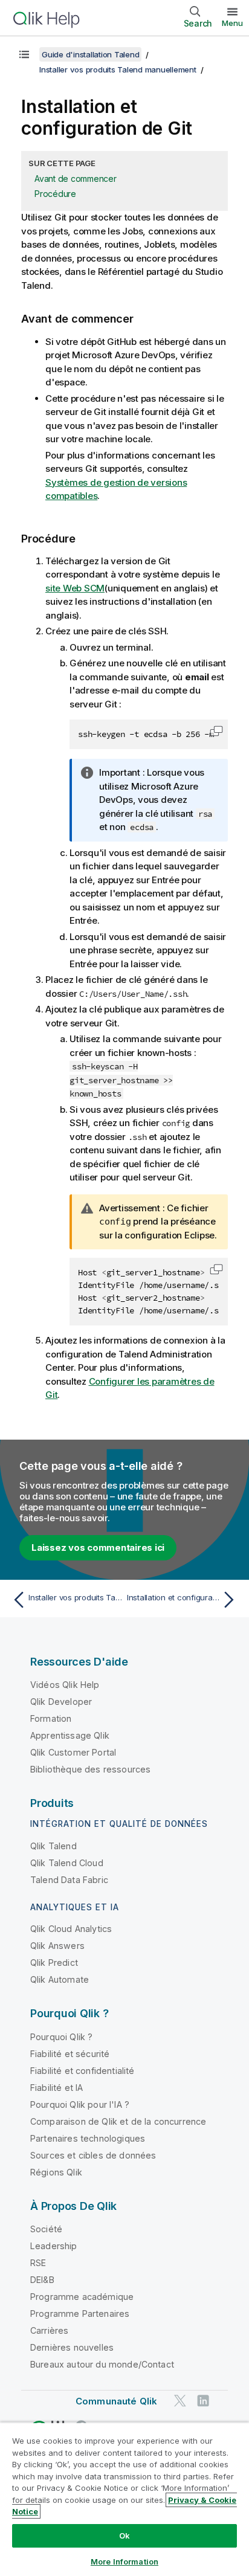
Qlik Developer (61, 1702)
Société (46, 2229)
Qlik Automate (60, 1979)
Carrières (49, 2330)
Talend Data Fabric (69, 1880)
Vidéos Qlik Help (65, 1685)
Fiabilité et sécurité (70, 2054)
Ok (124, 2536)
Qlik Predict (54, 1963)
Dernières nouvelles (72, 2347)
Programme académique (82, 2297)
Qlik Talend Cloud (67, 1863)
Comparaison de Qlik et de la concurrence (118, 2121)
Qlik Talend (53, 1846)
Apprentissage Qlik (70, 1735)
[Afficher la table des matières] (24, 54)
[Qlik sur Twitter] (180, 2401)
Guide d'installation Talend (90, 54)
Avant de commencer (76, 179)
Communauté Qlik (116, 2401)
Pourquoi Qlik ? (61, 2037)
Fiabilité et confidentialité (82, 2071)
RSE (38, 2263)
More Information (124, 2562)
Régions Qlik (56, 2172)
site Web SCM (75, 588)
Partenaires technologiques (88, 2138)
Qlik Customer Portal (73, 1752)
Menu (232, 23)
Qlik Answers (57, 1946)
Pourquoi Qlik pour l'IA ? (80, 2104)
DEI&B (42, 2280)
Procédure (55, 194)
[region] (124, 2499)
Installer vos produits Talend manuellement (118, 69)
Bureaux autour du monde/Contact (102, 2364)
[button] (216, 731)
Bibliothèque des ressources (90, 1769)
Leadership (54, 2246)
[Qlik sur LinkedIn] (203, 2401)
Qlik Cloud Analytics (71, 1929)
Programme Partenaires (80, 2314)
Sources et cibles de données (93, 2155)
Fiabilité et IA (57, 2088)
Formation (51, 1718)
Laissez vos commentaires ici (98, 1547)
